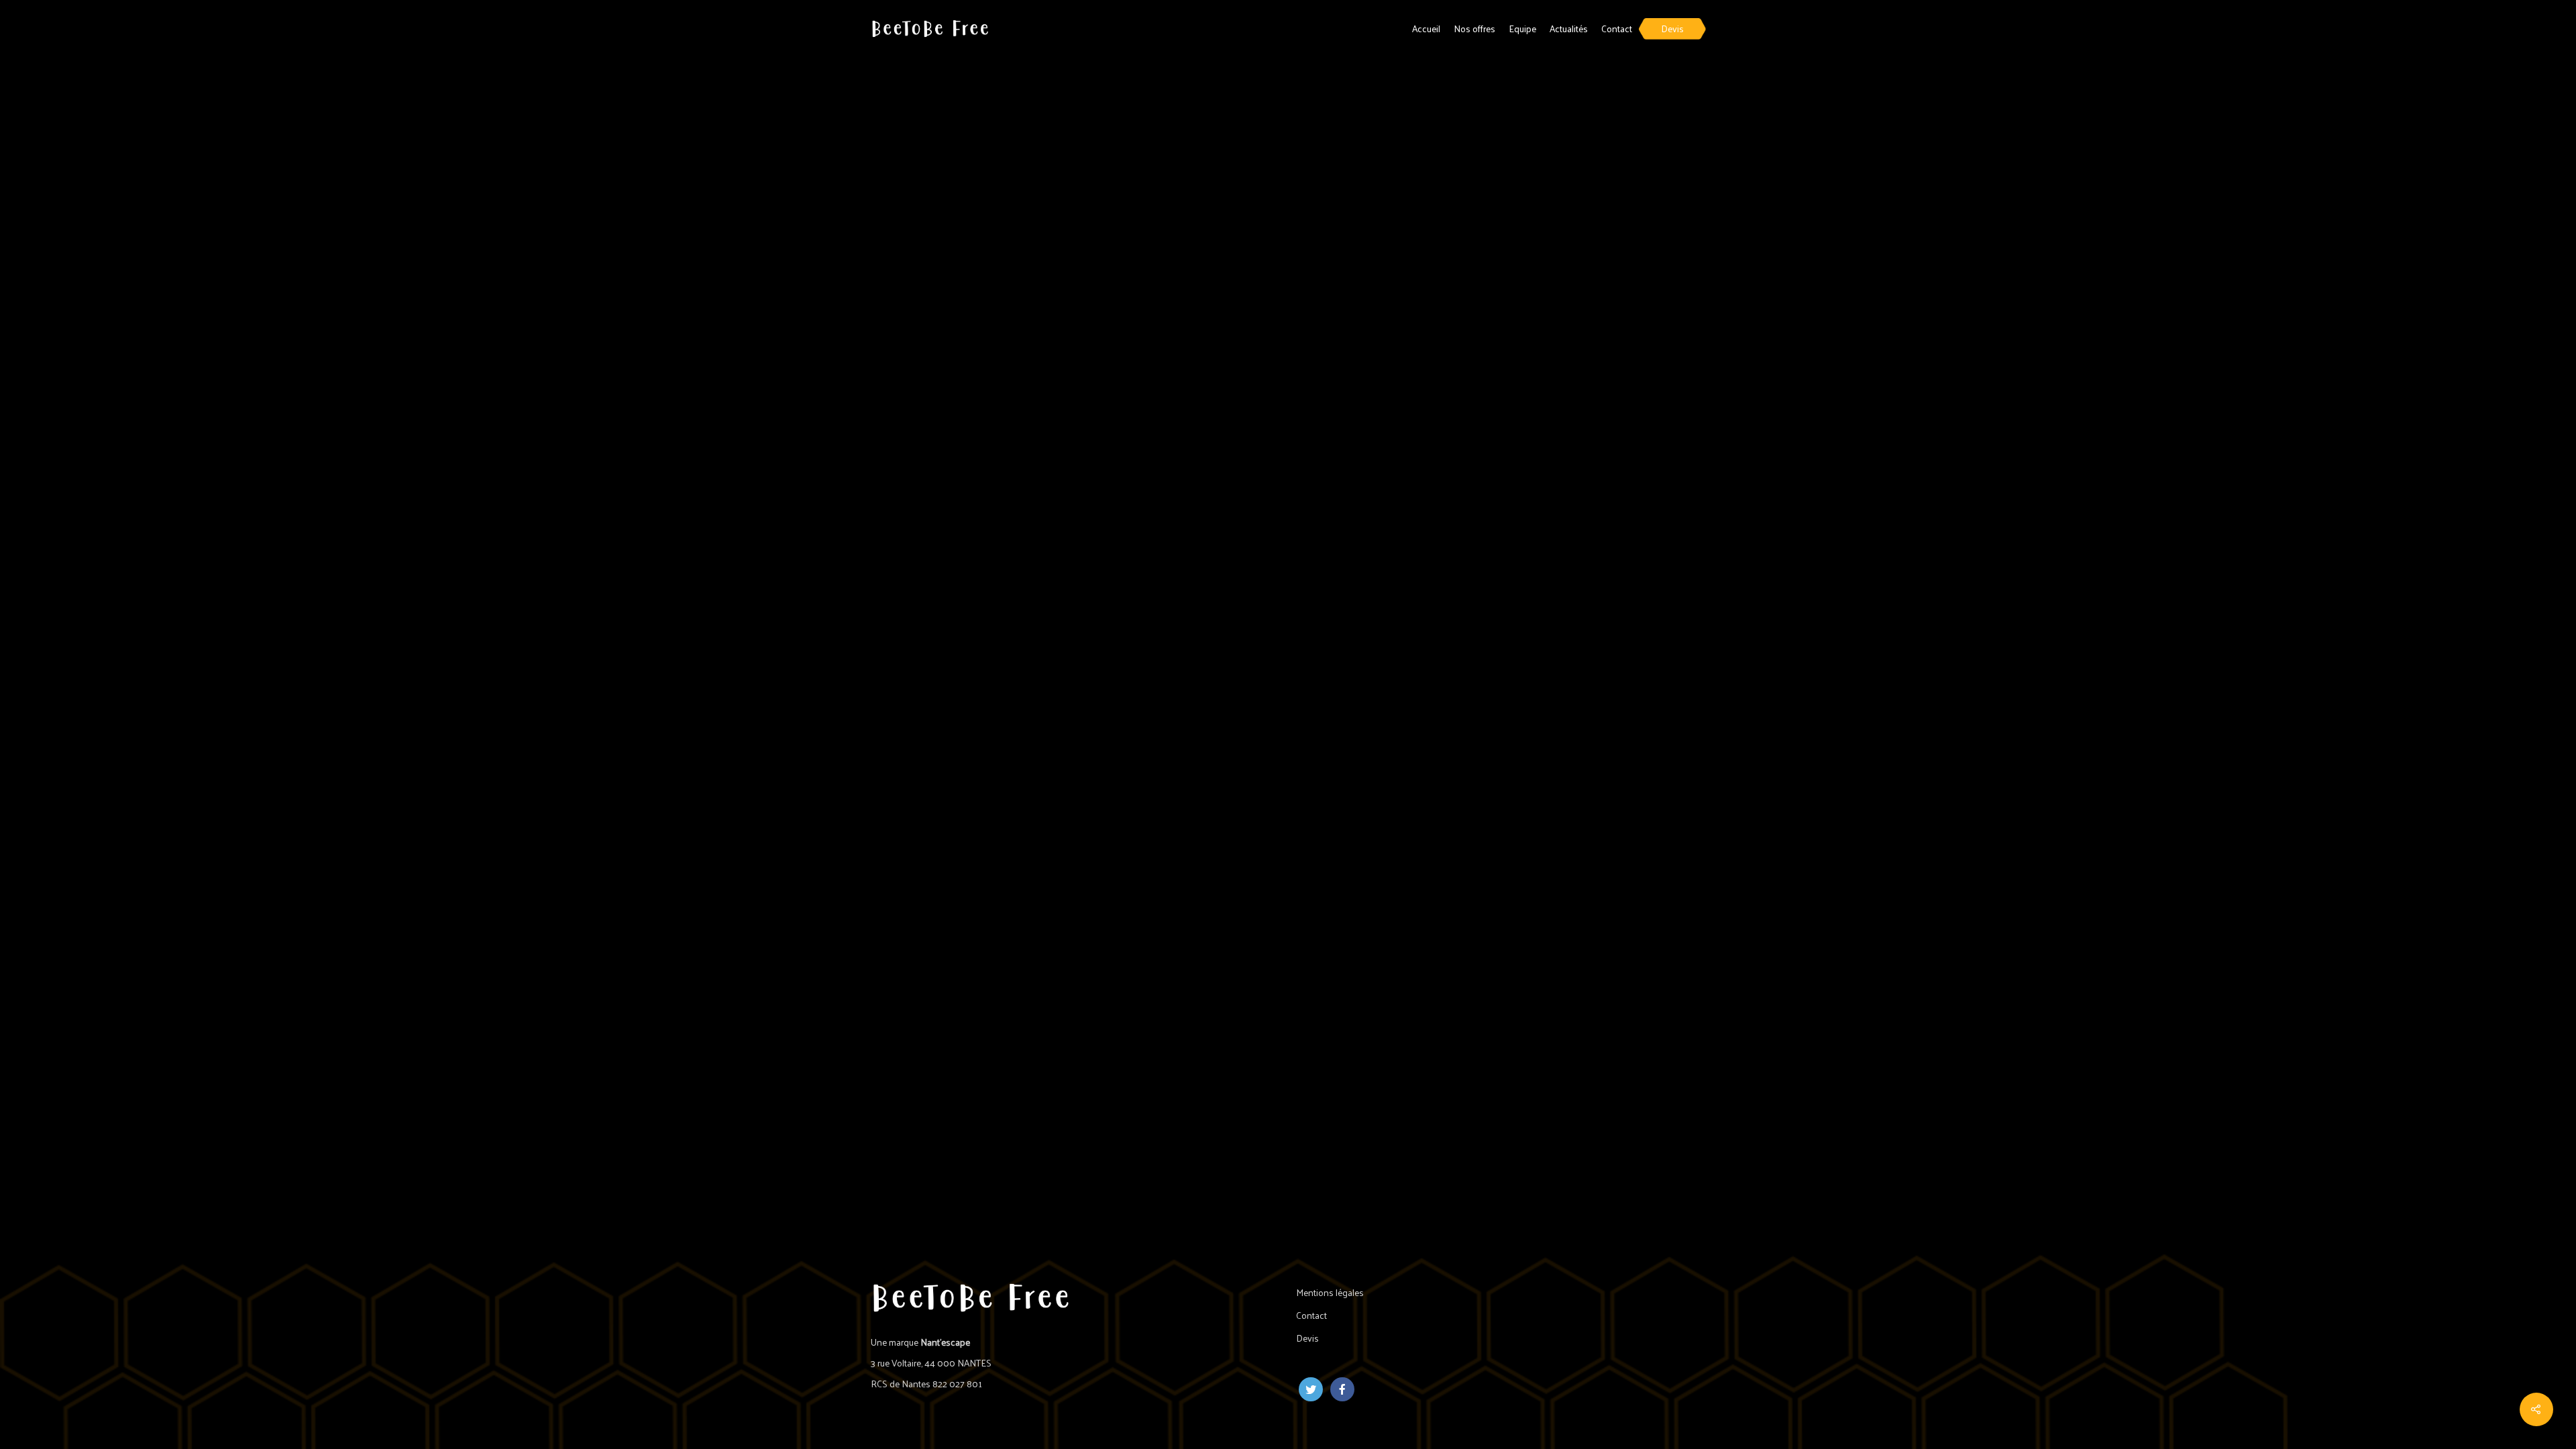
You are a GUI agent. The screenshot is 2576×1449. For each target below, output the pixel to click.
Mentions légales (1330, 1292)
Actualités (1569, 29)
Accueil (1426, 29)
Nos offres (1474, 29)
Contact (1617, 29)
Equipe (1522, 29)
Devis (1672, 29)
